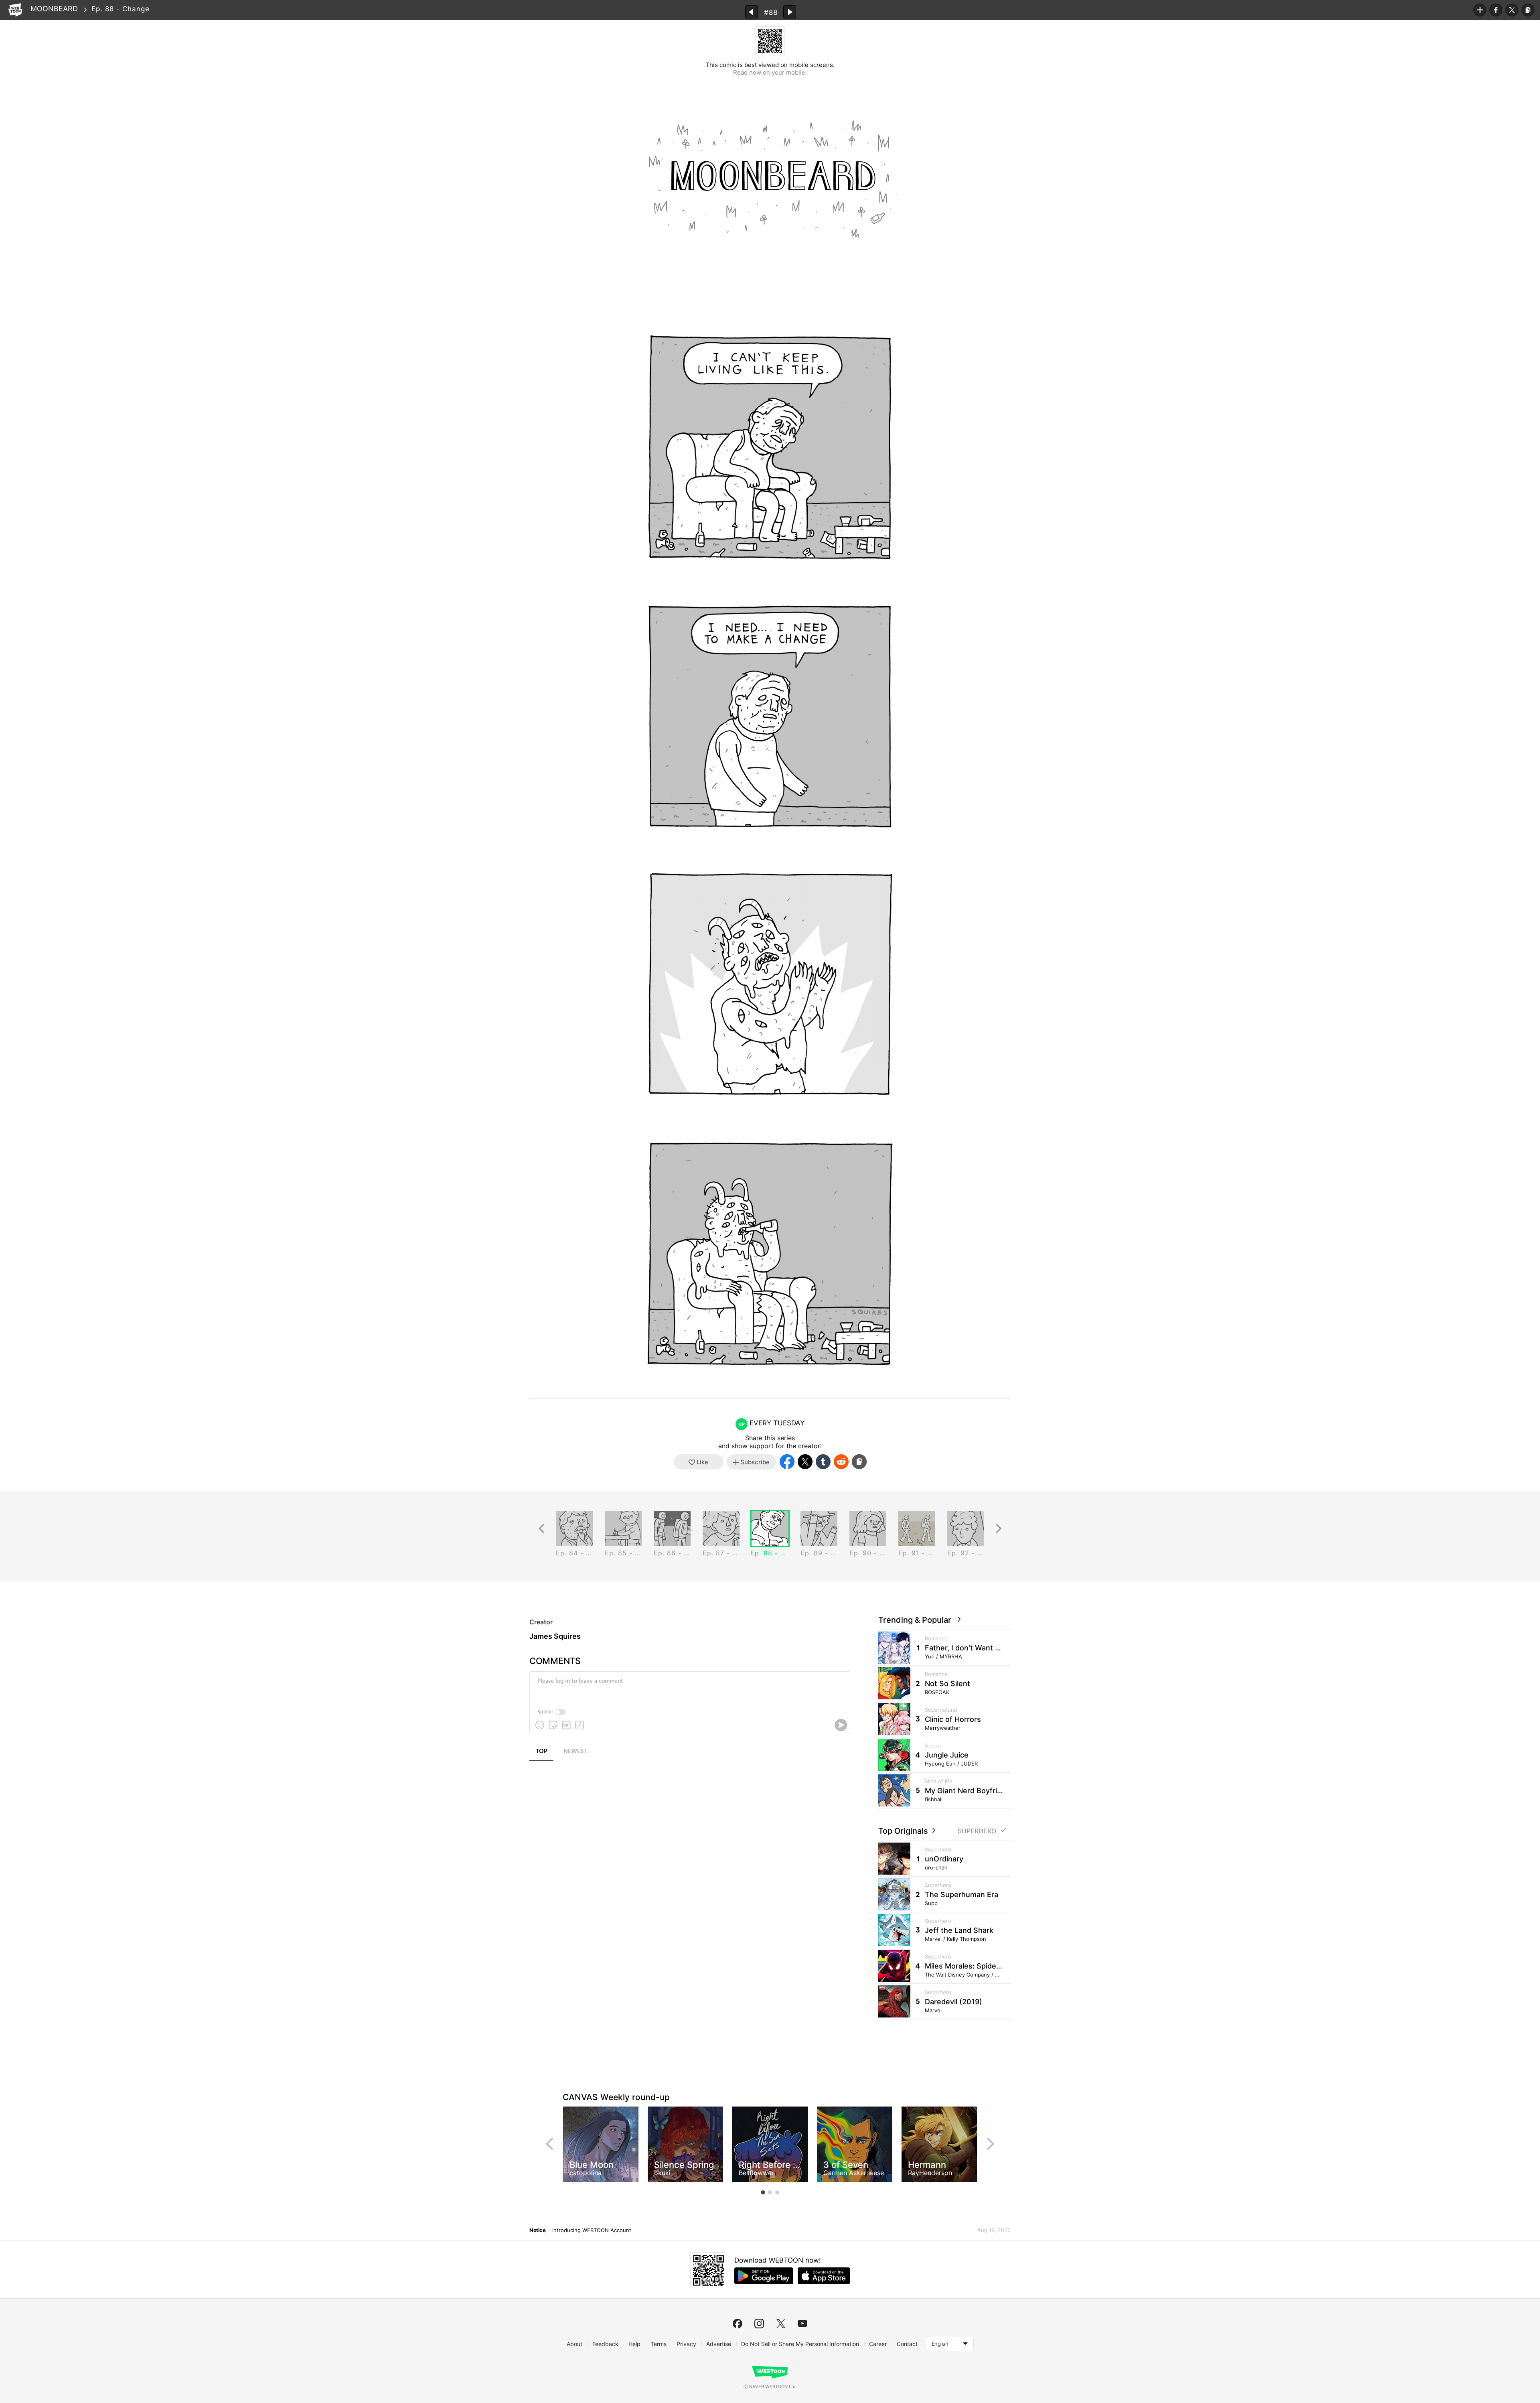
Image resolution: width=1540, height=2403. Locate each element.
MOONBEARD (54, 9)
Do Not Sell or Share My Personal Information (800, 2344)
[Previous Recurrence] (541, 1529)
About (574, 2344)
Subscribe (1480, 10)
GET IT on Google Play (764, 2276)
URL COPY (1528, 10)
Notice (537, 2230)
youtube (802, 2324)
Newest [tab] (575, 1752)
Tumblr (823, 1462)
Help (634, 2344)
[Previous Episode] (752, 12)
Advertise (719, 2344)
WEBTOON (15, 10)
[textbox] (689, 1687)
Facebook (1496, 10)
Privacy (686, 2344)
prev (549, 2144)
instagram (759, 2324)
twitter (781, 2324)
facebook (738, 2324)
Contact (907, 2344)
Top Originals (904, 1831)
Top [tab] (542, 1752)
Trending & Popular (917, 1620)
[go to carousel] (763, 2192)
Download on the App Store (824, 2276)
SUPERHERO (977, 1831)
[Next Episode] (790, 12)
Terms (659, 2344)
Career (878, 2344)
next (991, 2144)
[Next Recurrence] (999, 1529)
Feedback (605, 2344)
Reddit (841, 1462)
